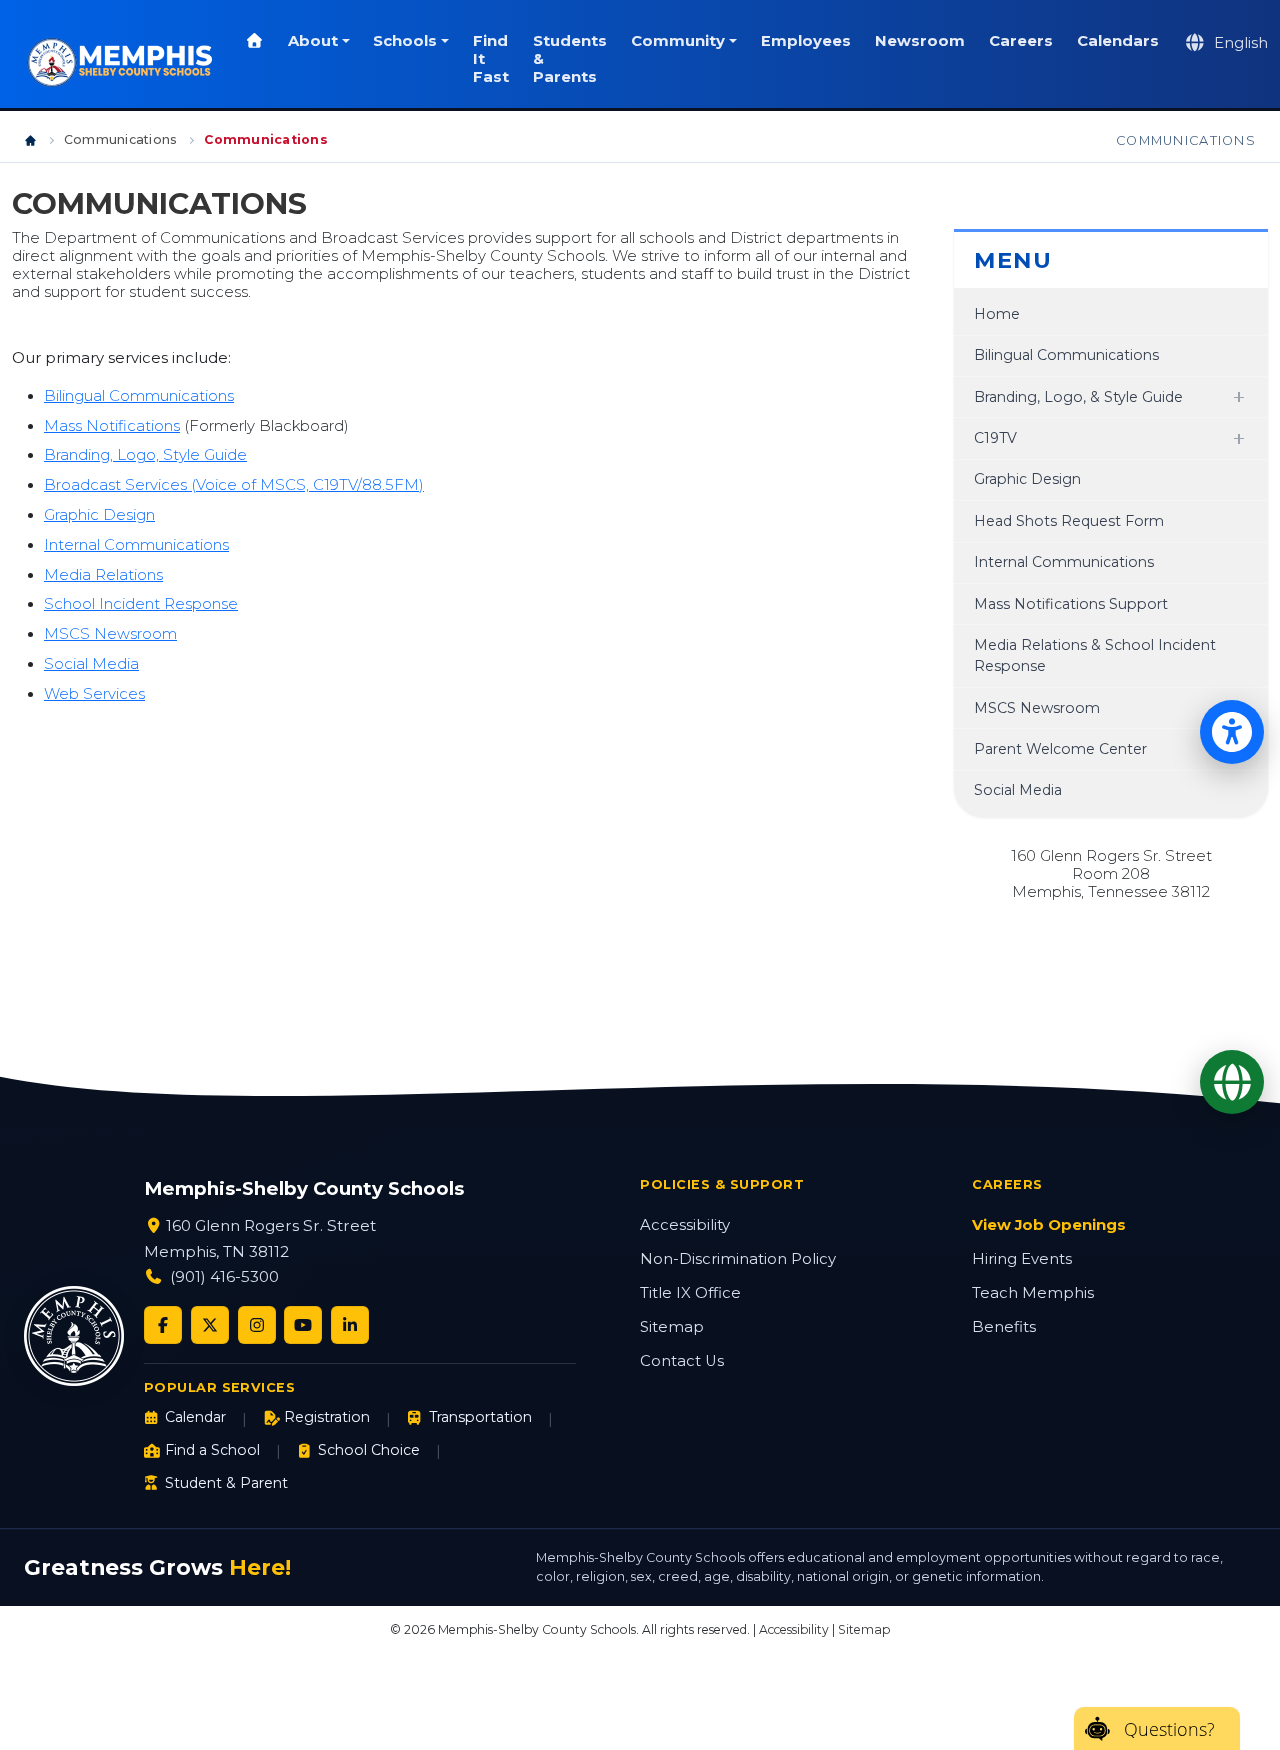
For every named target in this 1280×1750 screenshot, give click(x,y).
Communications (120, 139)
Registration (327, 1417)
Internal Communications (136, 545)
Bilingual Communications (139, 396)
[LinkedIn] (350, 1325)
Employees (806, 41)
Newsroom (920, 41)
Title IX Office (690, 1293)
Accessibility (685, 1225)
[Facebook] (163, 1325)
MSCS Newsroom (110, 634)
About (313, 41)
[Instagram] (257, 1325)
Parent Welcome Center (1060, 749)
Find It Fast (491, 59)
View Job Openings (1049, 1225)
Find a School (212, 1450)
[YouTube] (303, 1325)
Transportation (480, 1417)
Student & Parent (226, 1483)
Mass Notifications (112, 426)
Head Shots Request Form (1069, 521)
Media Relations (103, 575)
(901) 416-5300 (224, 1276)
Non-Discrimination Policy (738, 1259)
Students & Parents (570, 59)
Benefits (1004, 1327)
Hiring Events (1022, 1259)
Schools (405, 41)
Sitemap (672, 1327)
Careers (1021, 41)
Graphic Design (99, 515)
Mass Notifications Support (1071, 604)
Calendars (1118, 41)
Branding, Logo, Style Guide (145, 455)
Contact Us (682, 1361)
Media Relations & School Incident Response (1095, 655)
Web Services (94, 694)
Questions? (1169, 1729)
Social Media (91, 664)
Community (678, 41)
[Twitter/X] (210, 1325)
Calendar (195, 1417)
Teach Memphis (1033, 1293)
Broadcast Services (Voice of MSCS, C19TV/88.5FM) (234, 485)
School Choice (369, 1450)
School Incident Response (141, 604)
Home (997, 314)
